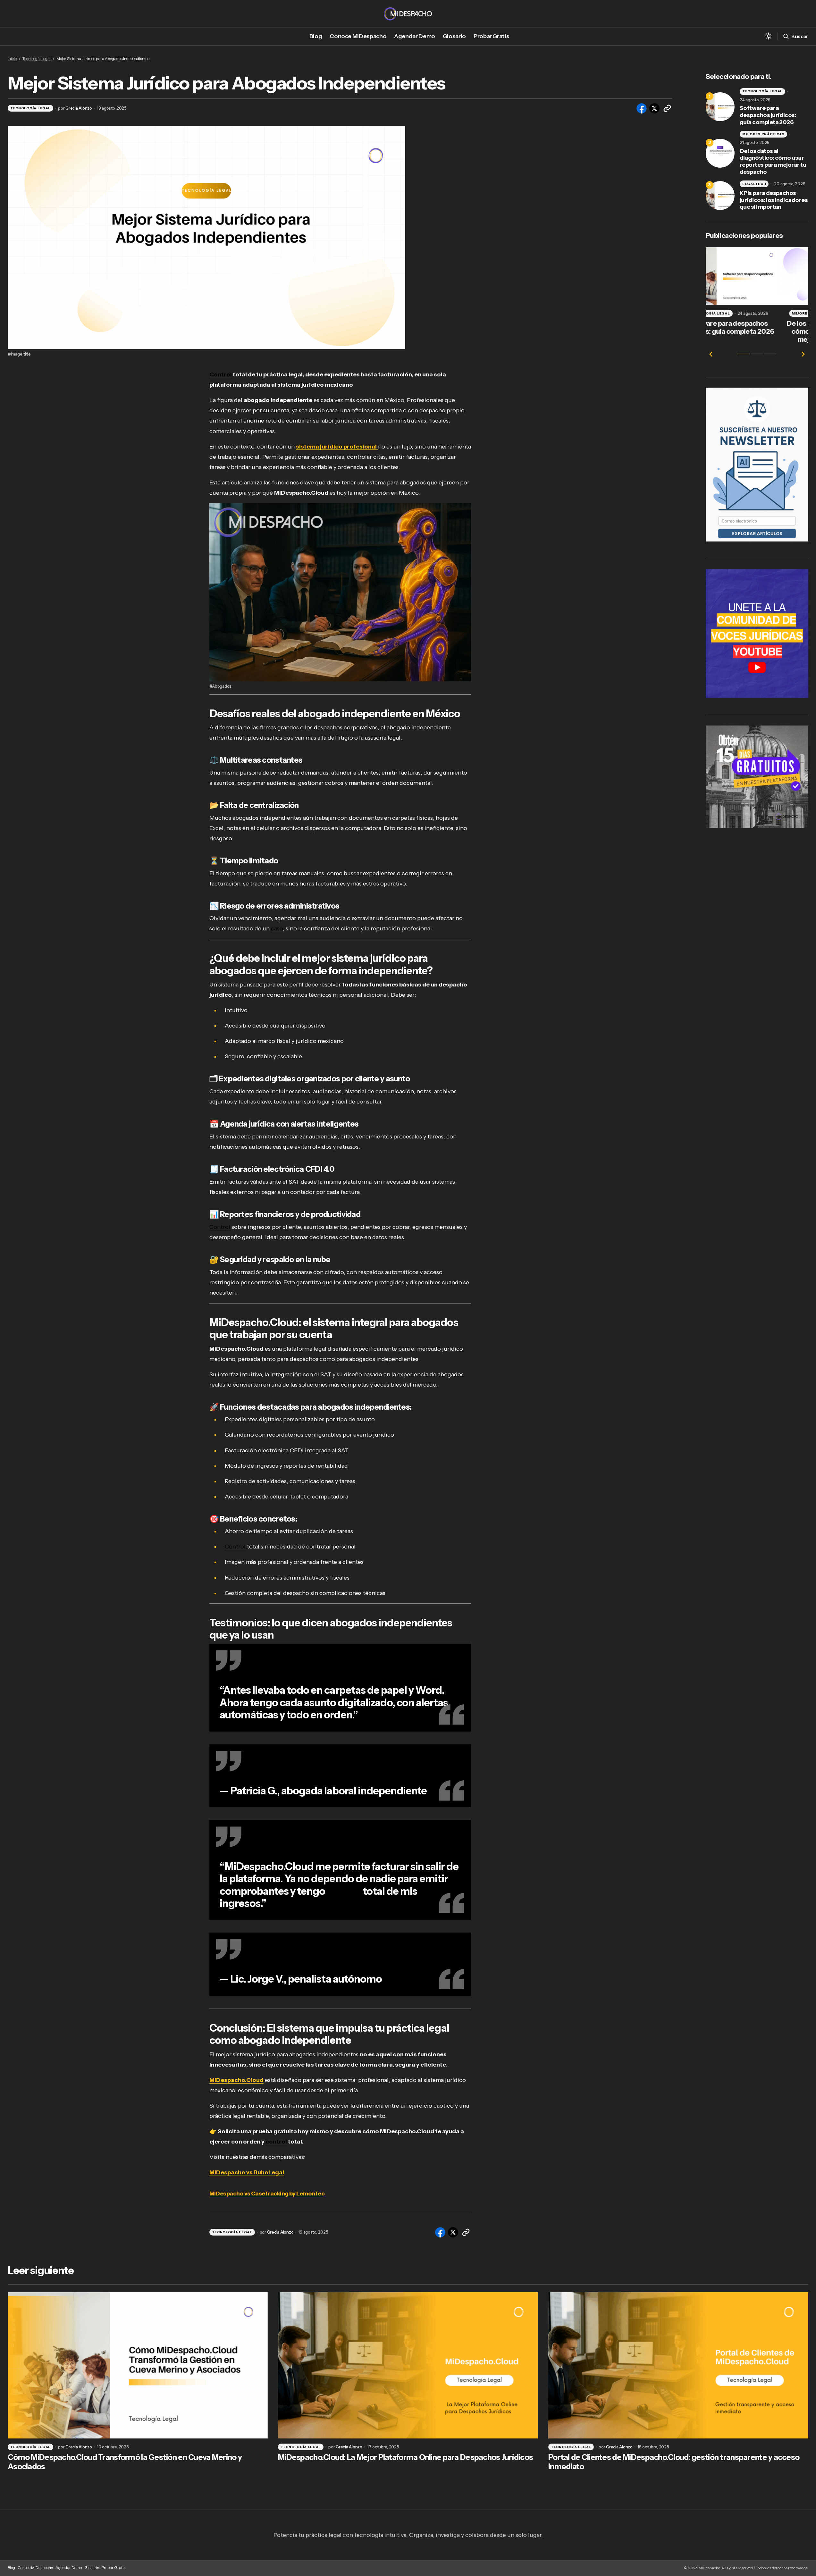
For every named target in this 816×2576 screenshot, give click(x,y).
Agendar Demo (69, 2568)
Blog (11, 2568)
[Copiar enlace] (667, 108)
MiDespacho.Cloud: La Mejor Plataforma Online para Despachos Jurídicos (405, 2457)
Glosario (92, 2568)
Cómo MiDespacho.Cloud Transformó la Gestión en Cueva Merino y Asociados (125, 2462)
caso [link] (277, 928)
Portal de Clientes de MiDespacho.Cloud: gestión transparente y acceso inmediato (674, 2462)
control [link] (344, 1891)
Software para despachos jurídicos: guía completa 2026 (768, 115)
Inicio (12, 59)
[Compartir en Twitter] (654, 108)
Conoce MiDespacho (35, 2568)
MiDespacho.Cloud (236, 2080)
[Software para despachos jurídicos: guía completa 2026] (720, 107)
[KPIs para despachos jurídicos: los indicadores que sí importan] (720, 196)
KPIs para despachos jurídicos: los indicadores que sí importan (774, 200)
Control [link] (221, 374)
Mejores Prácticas (763, 134)
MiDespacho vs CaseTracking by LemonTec (267, 2194)
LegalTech (754, 184)
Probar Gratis (114, 2568)
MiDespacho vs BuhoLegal (247, 2172)
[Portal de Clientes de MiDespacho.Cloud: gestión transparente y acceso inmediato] (678, 2365)
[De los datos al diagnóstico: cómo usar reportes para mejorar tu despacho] (720, 153)
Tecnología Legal (37, 59)
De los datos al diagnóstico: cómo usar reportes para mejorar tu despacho (773, 162)
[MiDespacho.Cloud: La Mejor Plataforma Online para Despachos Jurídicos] (408, 2365)
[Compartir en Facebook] (642, 108)
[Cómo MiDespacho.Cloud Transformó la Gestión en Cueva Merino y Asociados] (138, 2365)
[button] (769, 36)
